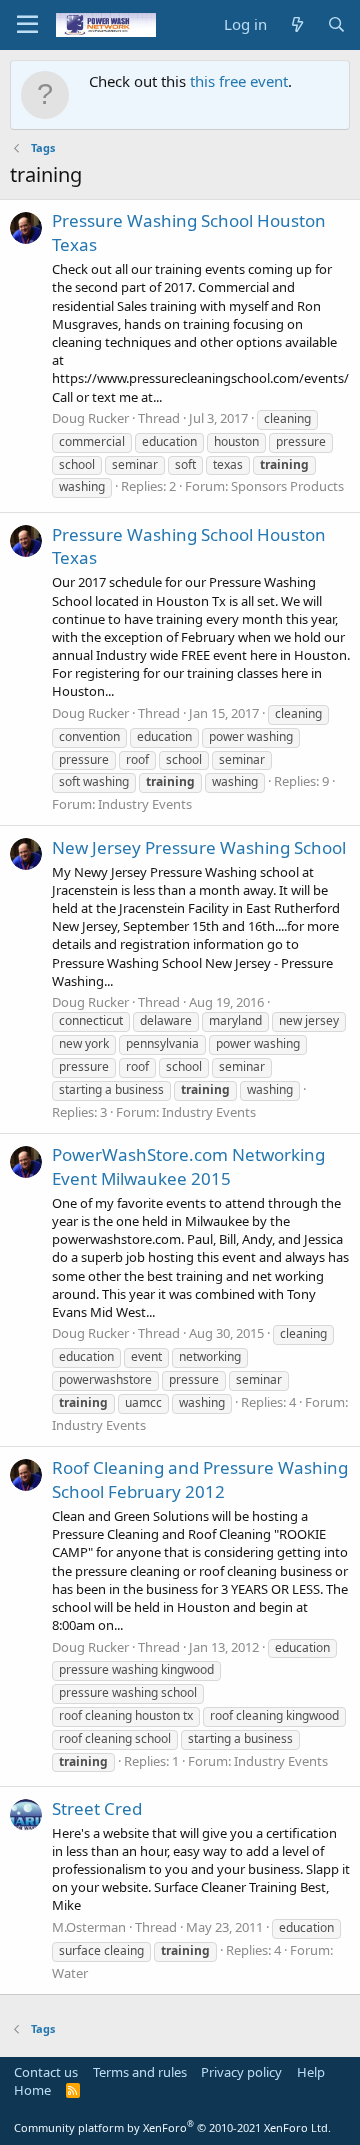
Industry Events (145, 804)
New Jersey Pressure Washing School (199, 847)
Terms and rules (140, 2072)
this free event (239, 81)
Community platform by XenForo (172, 2127)
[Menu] (27, 25)
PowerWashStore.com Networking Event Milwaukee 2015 (188, 1166)
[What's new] (296, 24)
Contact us (46, 2072)
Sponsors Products (287, 486)
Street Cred (97, 1808)
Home (32, 2090)
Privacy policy (241, 2072)
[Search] (336, 24)
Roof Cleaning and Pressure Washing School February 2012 (200, 1479)
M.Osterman (89, 1927)
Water (70, 1973)
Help (311, 2072)
